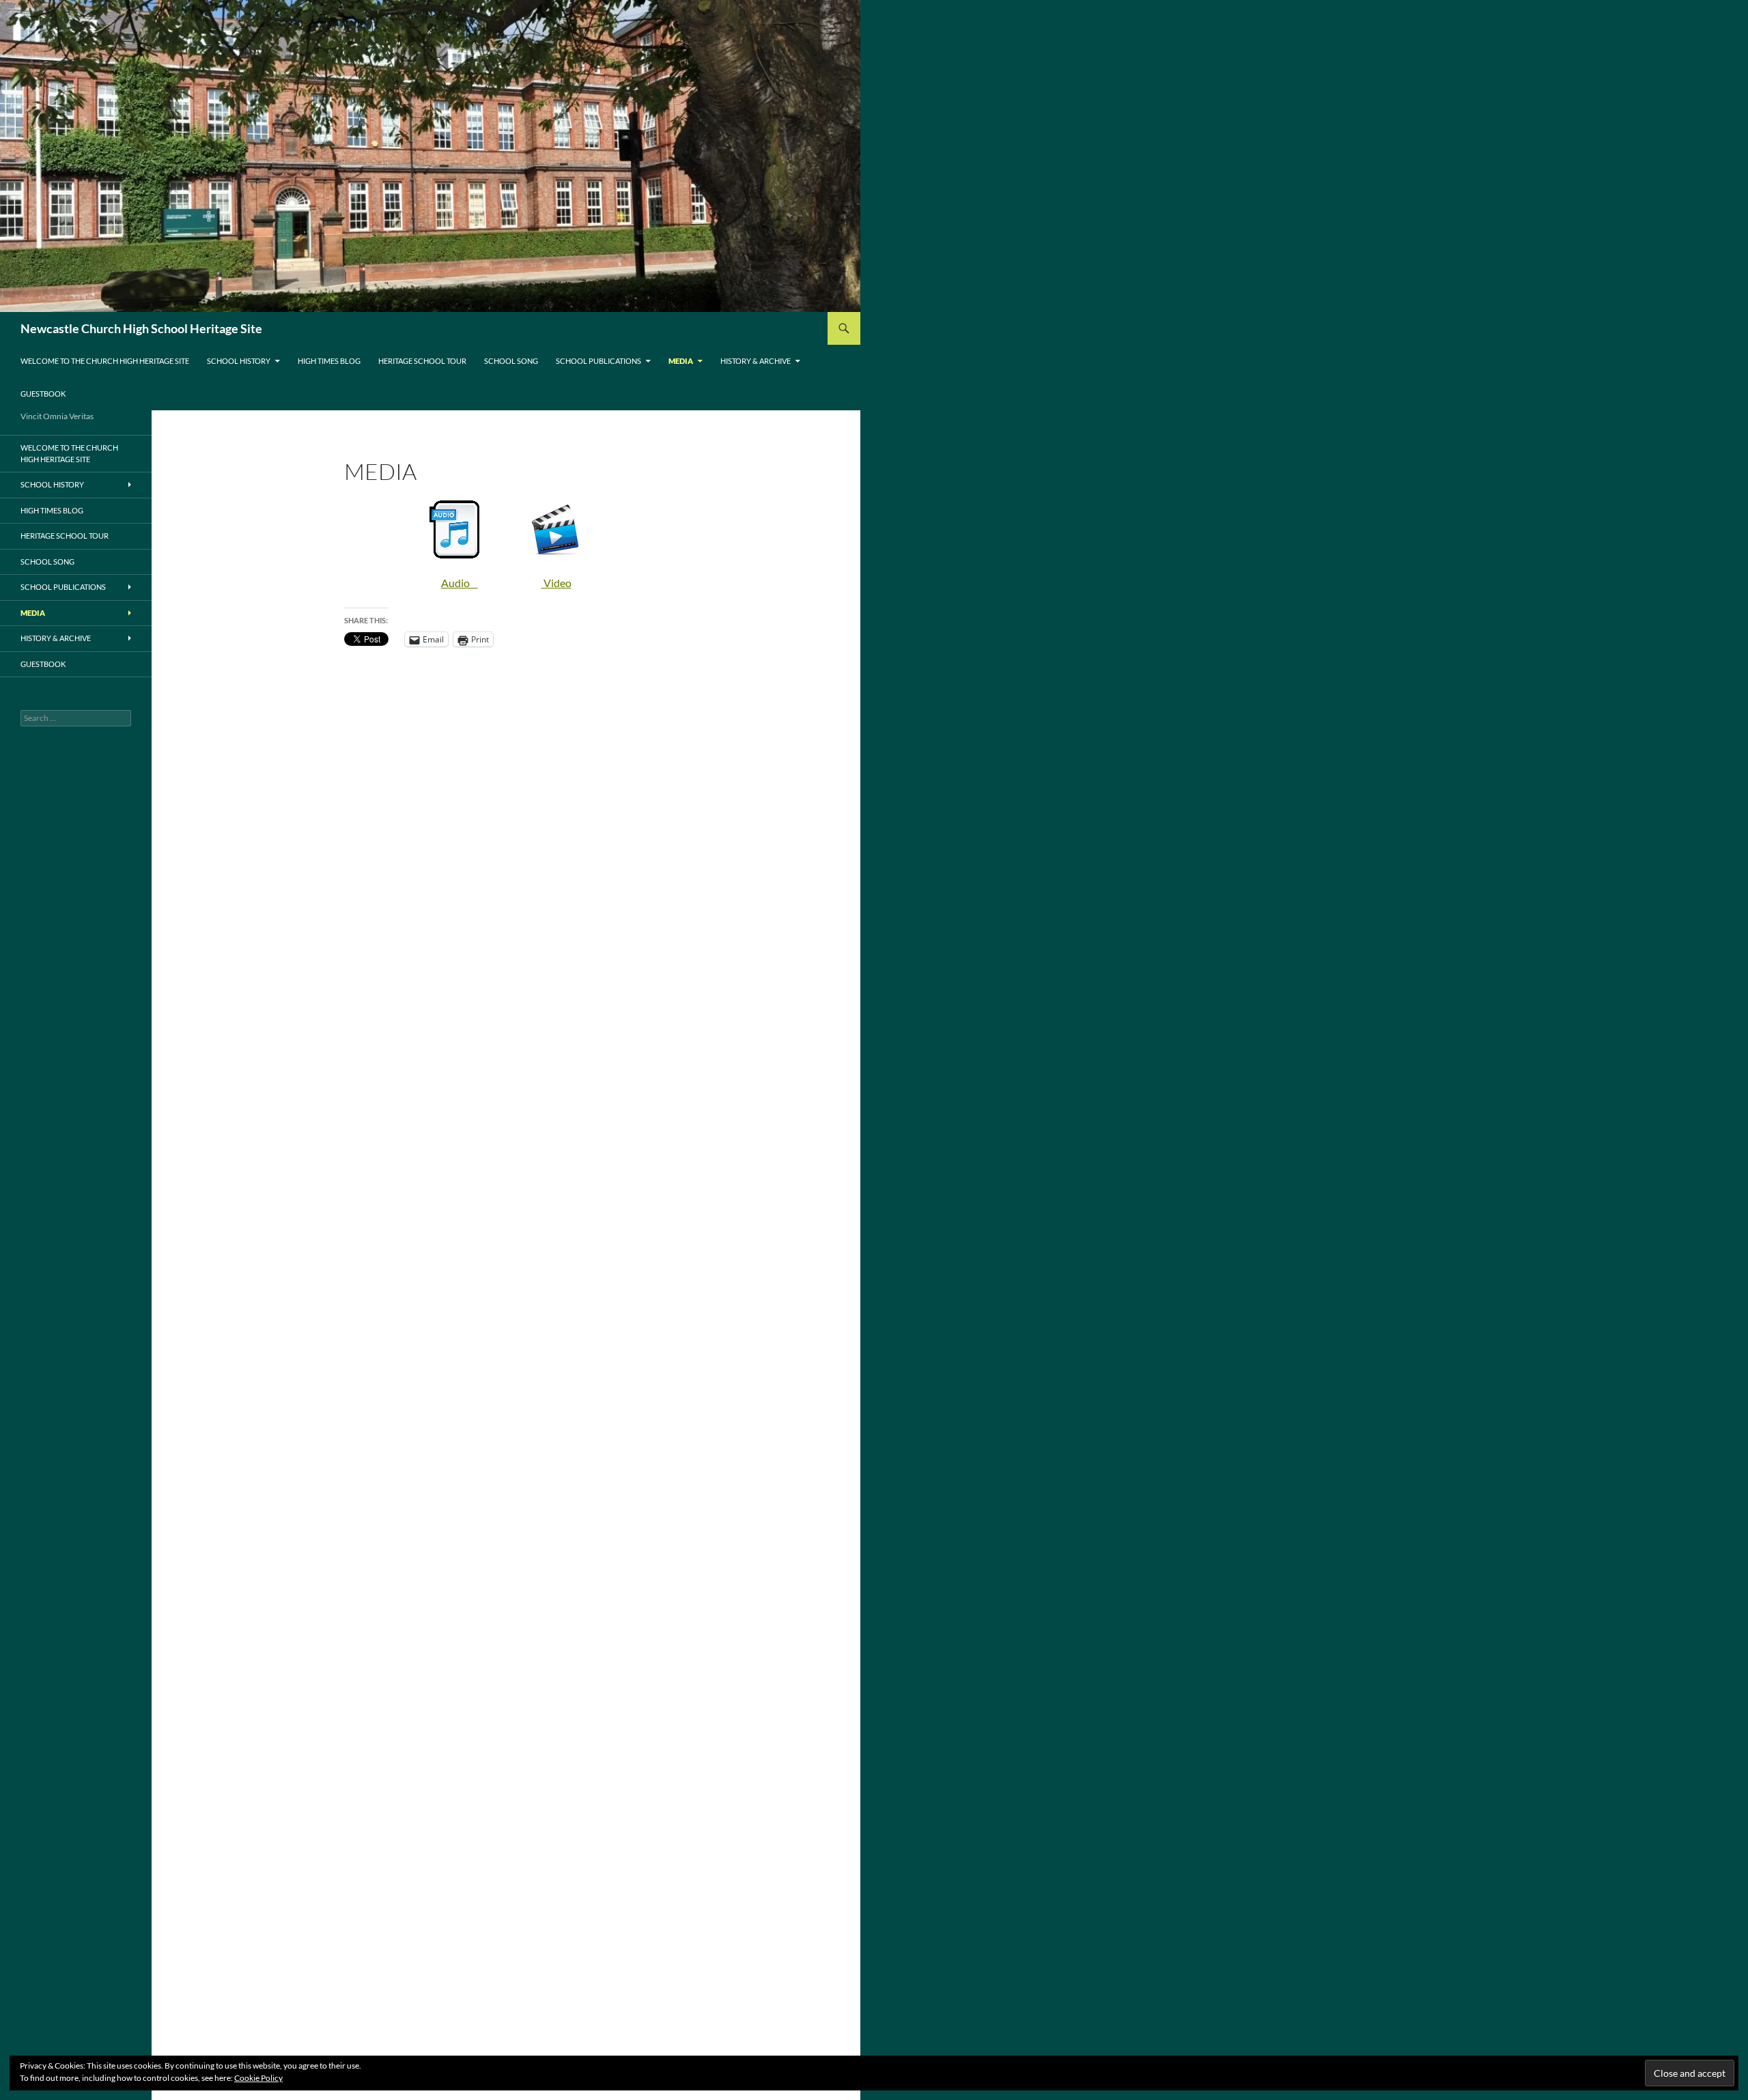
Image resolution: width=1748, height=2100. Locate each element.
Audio (460, 583)
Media (681, 361)
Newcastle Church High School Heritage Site (141, 328)
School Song (511, 361)
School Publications (598, 361)
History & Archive (756, 361)
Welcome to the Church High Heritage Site (105, 361)
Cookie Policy (258, 2078)
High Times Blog (329, 361)
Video (556, 583)
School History (239, 361)
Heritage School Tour (422, 361)
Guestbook (43, 394)
